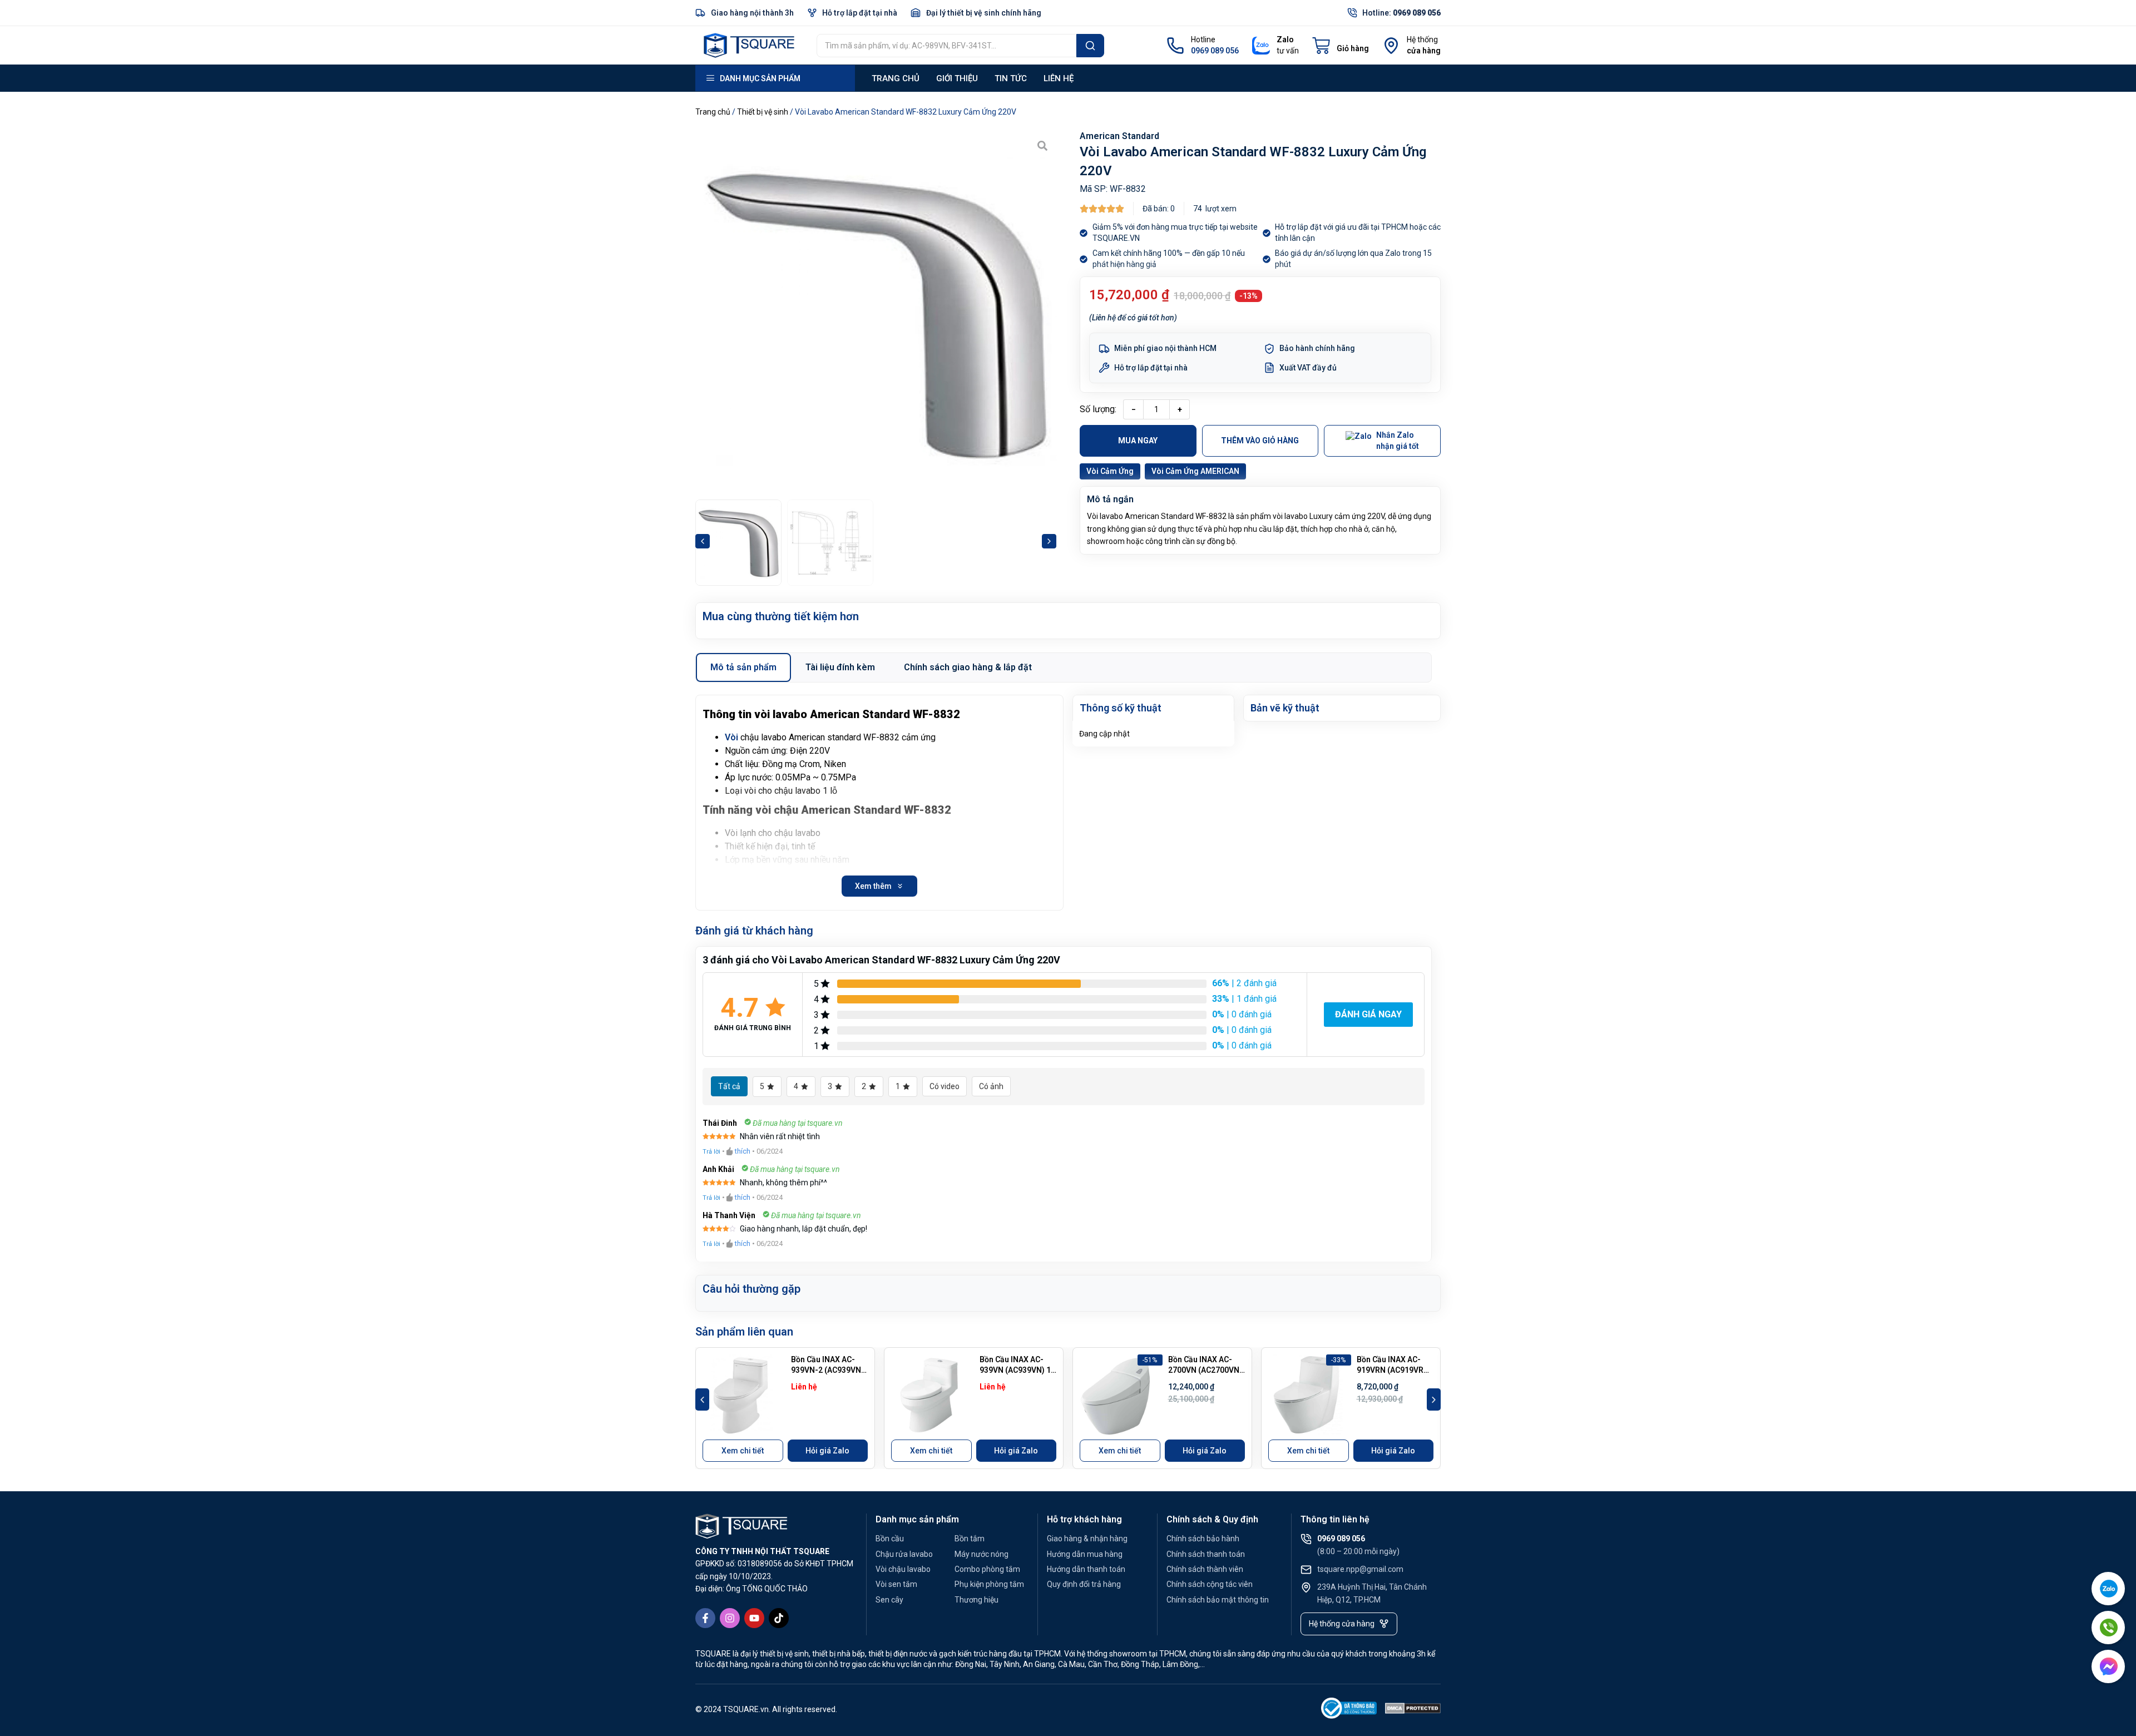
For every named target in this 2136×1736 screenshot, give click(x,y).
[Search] (1090, 46)
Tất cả (729, 1086)
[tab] (743, 667)
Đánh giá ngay (1368, 1014)
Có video (945, 1086)
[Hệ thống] (1391, 46)
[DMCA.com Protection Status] (1413, 1710)
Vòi (731, 737)
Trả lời (711, 1152)
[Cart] (1341, 46)
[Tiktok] (779, 1618)
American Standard (1119, 136)
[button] (703, 541)
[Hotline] (1175, 46)
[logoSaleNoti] (1349, 1710)
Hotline (1203, 39)
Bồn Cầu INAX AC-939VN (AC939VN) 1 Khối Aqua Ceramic (1015, 1370)
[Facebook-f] (705, 1618)
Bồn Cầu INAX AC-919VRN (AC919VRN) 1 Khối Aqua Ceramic (1395, 1370)
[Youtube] (754, 1618)
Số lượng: (1098, 409)
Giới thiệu (957, 78)
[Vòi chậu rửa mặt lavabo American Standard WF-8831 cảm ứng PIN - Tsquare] (876, 312)
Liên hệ (1059, 78)
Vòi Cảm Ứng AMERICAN (1195, 471)
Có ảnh (991, 1086)
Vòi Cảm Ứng (1110, 471)
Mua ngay (1138, 441)
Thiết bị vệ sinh (763, 112)
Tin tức (1011, 78)
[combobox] (946, 46)
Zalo (1285, 39)
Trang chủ (896, 78)
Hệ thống (1422, 39)
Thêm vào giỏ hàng (1260, 441)
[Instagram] (730, 1618)
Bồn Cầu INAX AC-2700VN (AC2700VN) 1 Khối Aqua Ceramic (1206, 1370)
